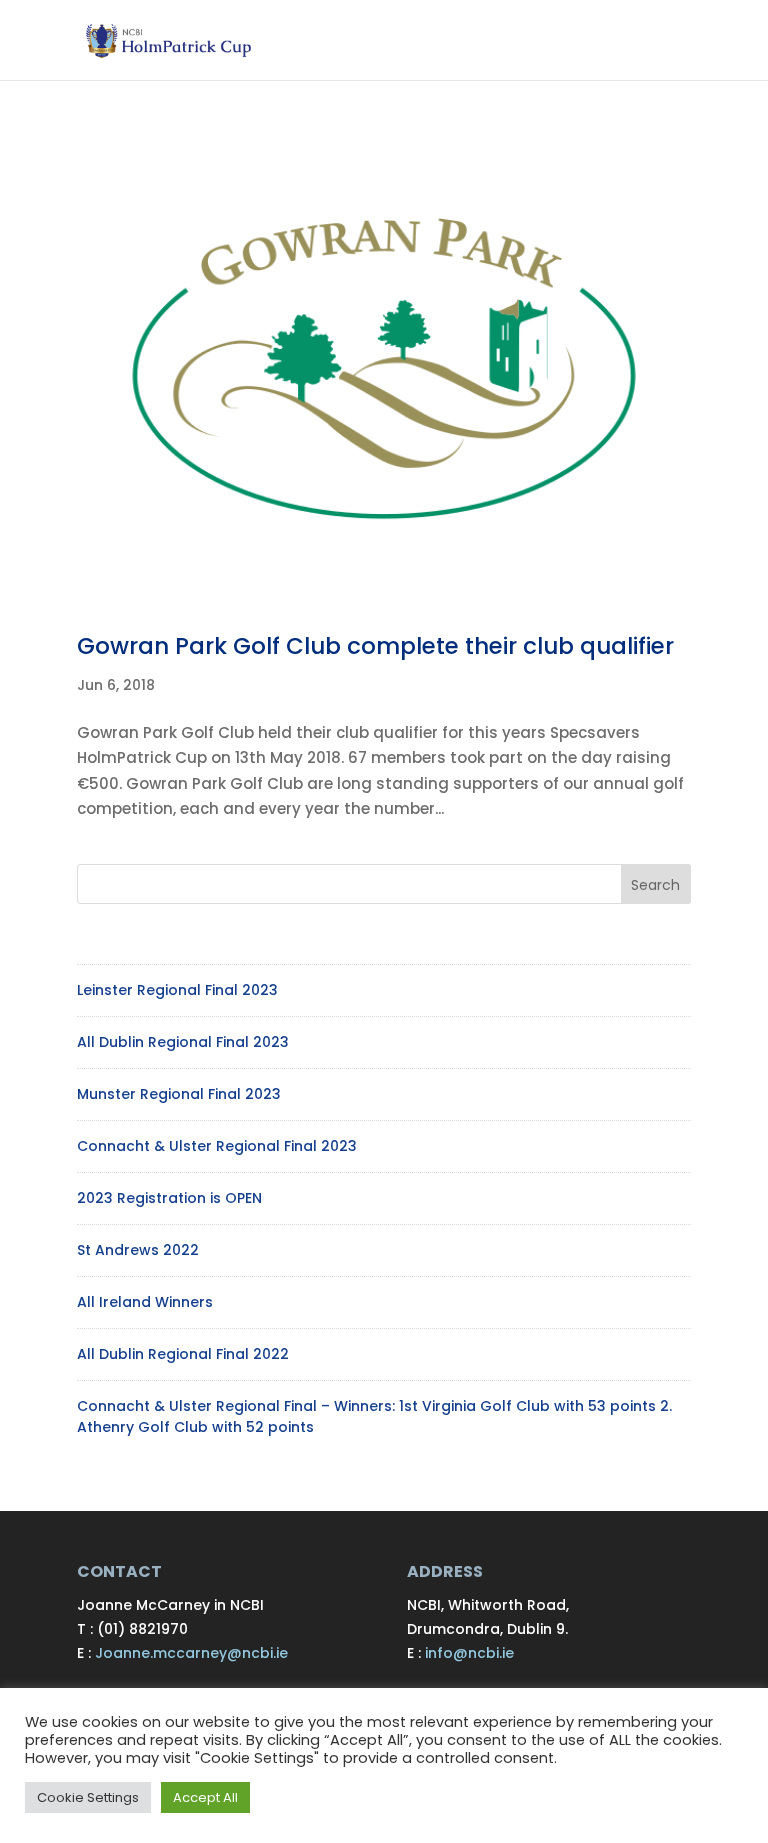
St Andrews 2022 (138, 1250)
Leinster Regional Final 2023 (177, 990)
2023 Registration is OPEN (169, 1198)
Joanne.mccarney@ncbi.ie (191, 1653)
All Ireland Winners (145, 1302)
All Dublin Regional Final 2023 (183, 1042)
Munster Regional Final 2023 (179, 1094)
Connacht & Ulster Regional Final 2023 (217, 1146)
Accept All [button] (205, 1797)
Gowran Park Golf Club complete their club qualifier (375, 646)
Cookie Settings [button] (88, 1797)
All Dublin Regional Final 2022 (183, 1354)
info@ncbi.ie (469, 1653)
